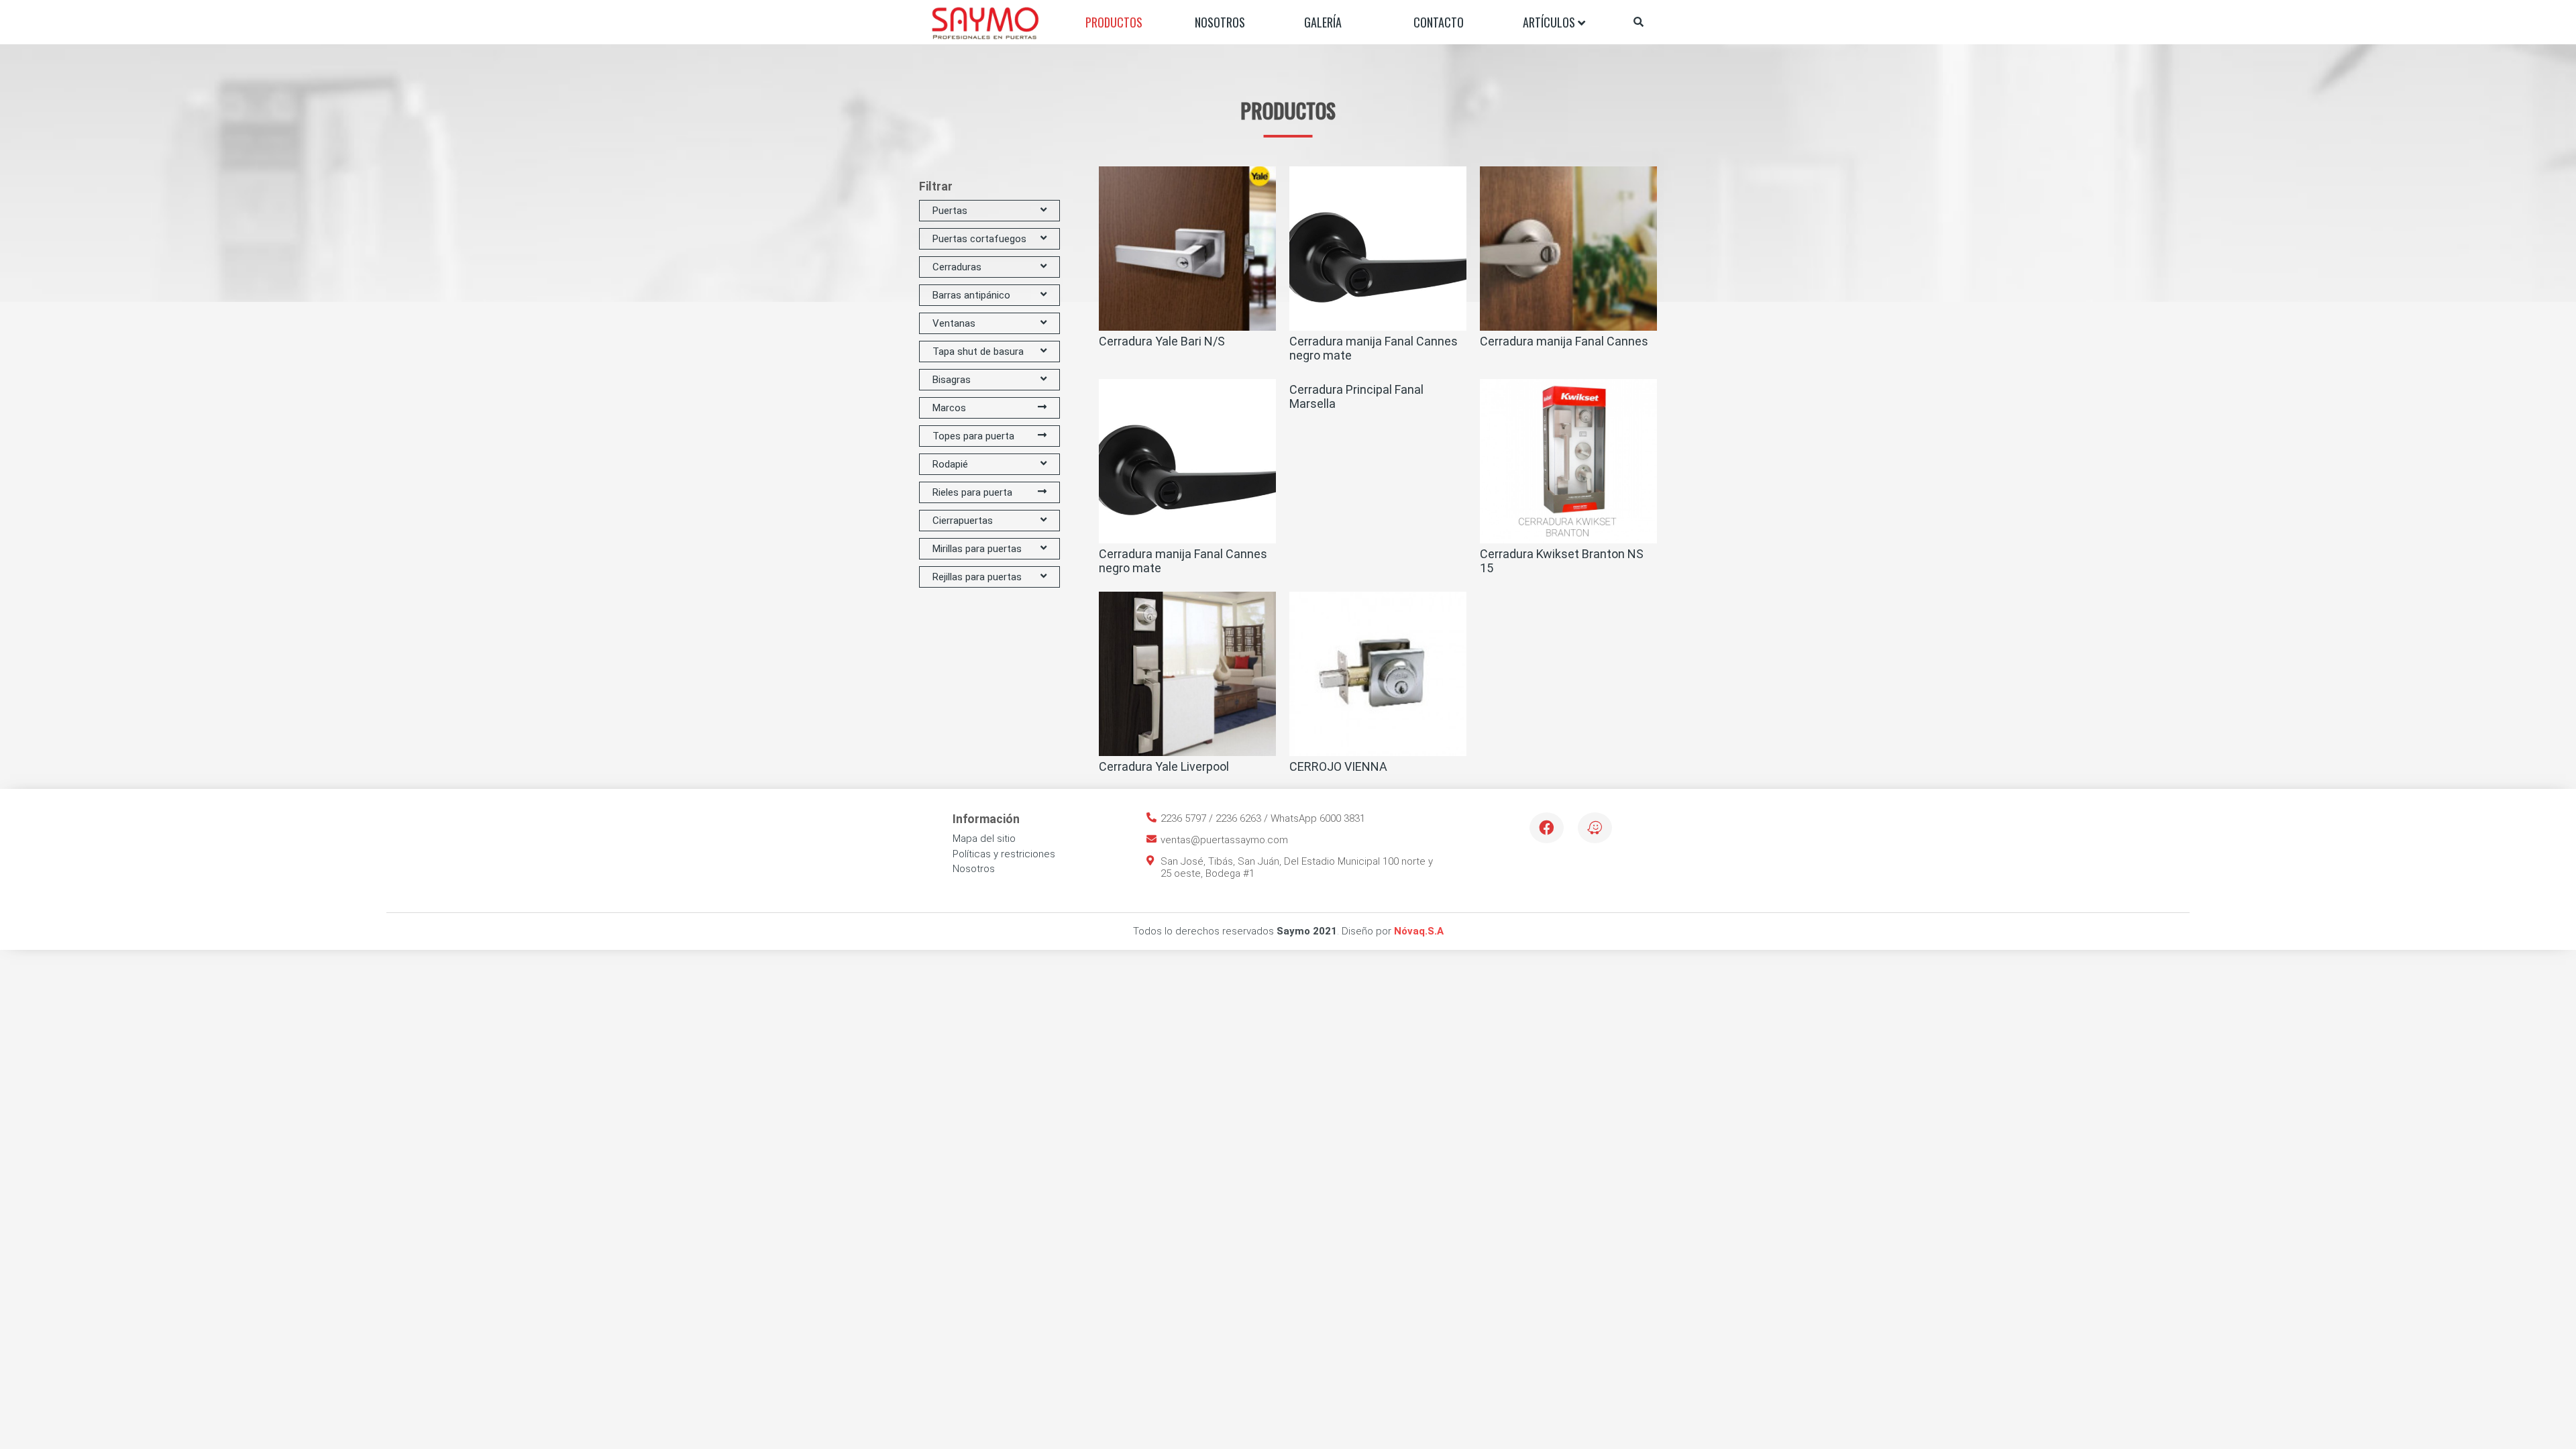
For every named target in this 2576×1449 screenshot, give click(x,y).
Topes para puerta (973, 436)
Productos (1114, 22)
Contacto (1439, 22)
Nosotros (1220, 22)
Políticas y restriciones (1004, 854)
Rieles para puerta (972, 492)
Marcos (949, 408)
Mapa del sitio (984, 839)
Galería (1323, 22)
